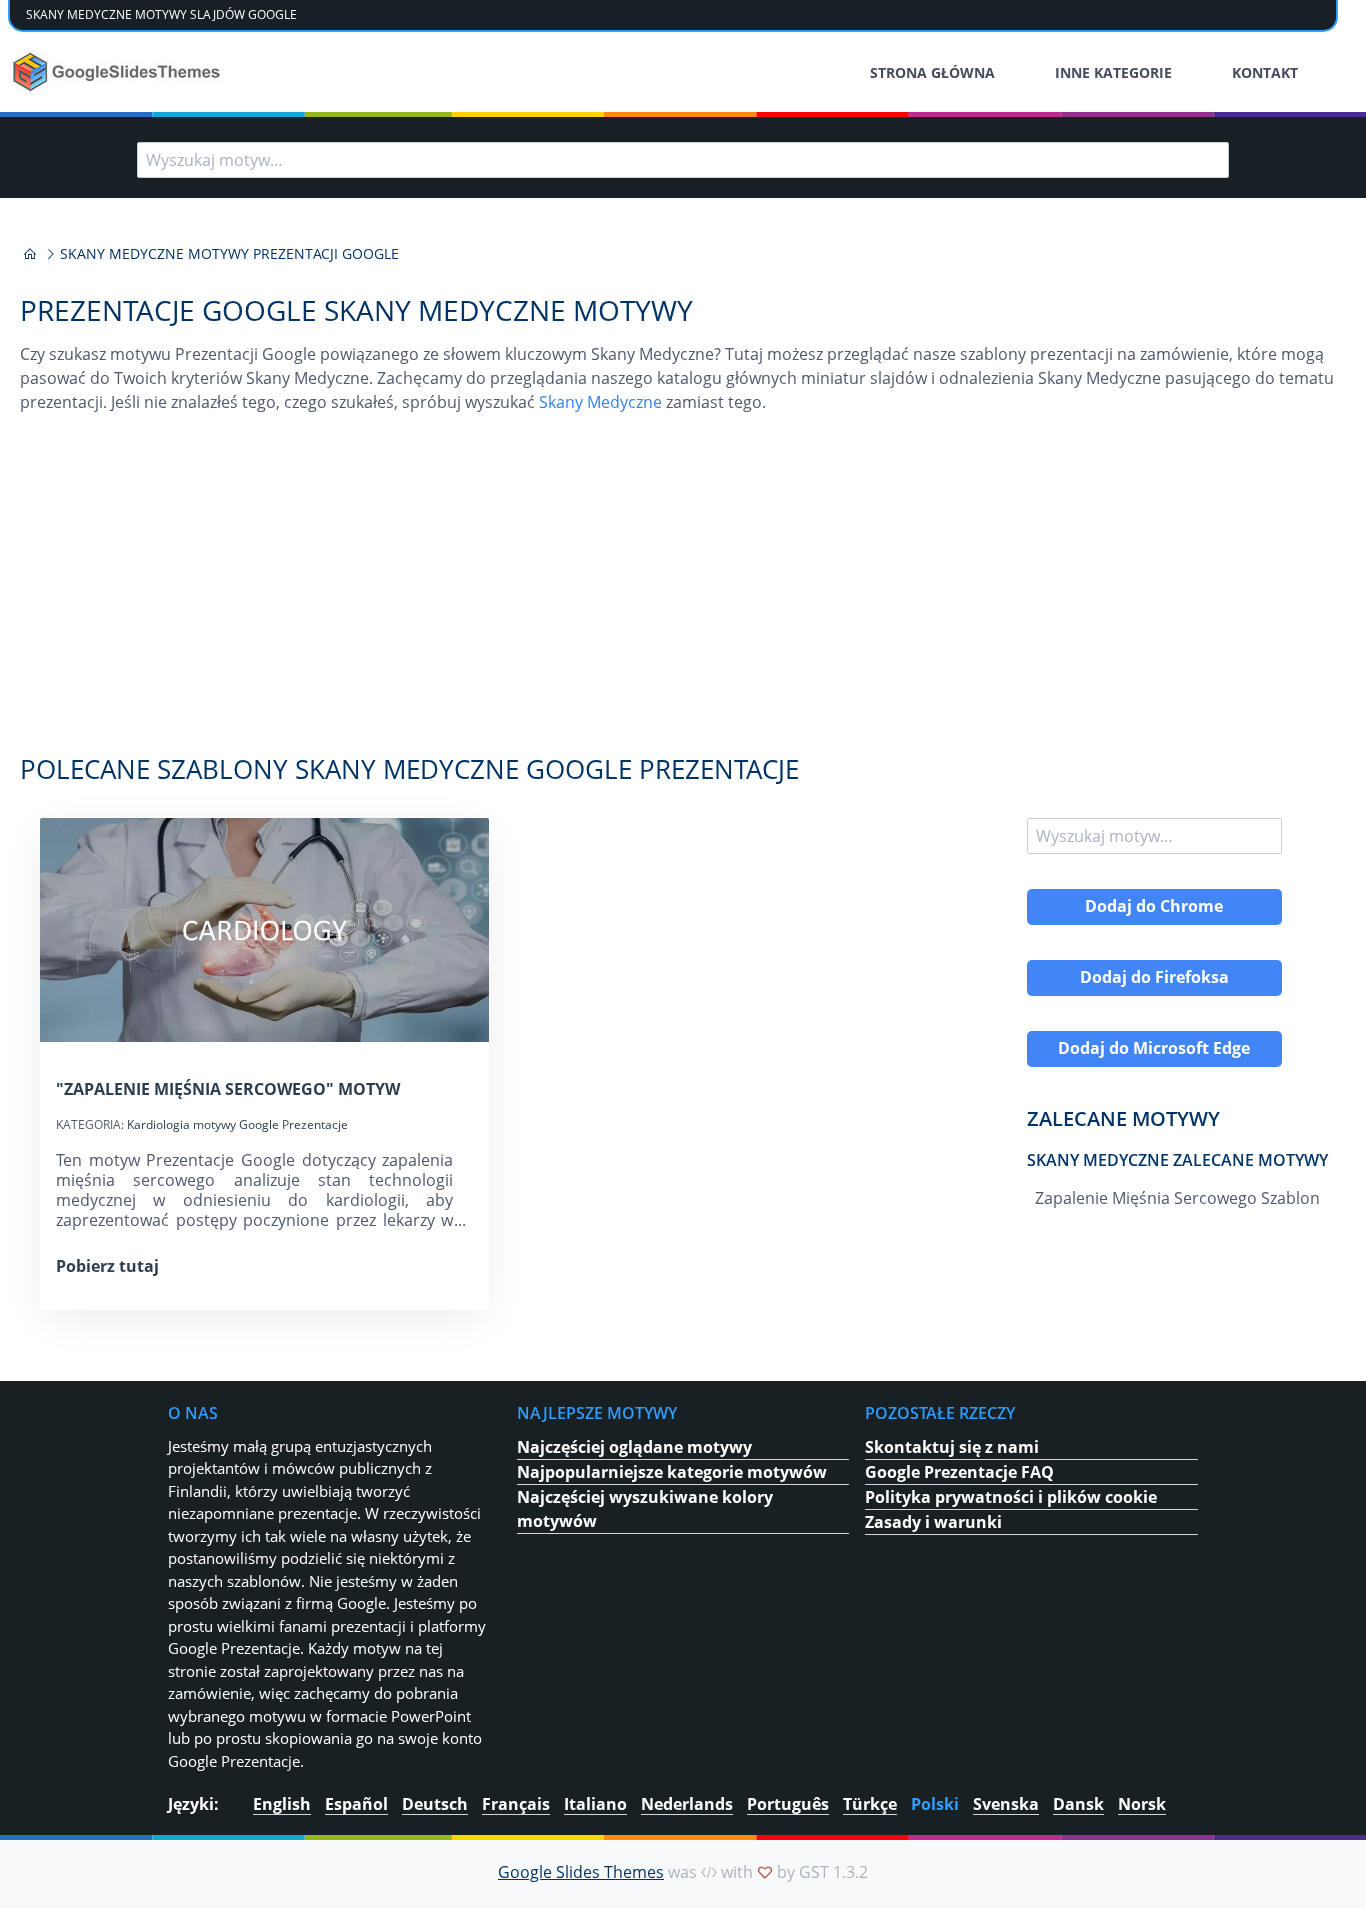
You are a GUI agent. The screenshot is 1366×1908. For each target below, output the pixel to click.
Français (516, 1804)
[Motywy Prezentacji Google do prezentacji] (30, 254)
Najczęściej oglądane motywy (634, 1447)
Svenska (1006, 1804)
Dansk (1078, 1804)
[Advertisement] (683, 594)
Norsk (1142, 1804)
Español (356, 1804)
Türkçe (870, 1804)
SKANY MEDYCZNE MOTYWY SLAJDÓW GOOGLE (161, 14)
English (282, 1804)
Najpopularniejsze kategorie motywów (672, 1472)
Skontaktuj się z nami (952, 1447)
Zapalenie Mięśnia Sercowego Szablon (1177, 1198)
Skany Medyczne (600, 402)
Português (788, 1804)
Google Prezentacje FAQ (959, 1472)
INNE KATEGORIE (1113, 72)
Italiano (595, 1804)
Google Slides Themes (581, 1872)
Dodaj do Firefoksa (1154, 977)
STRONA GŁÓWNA (932, 72)
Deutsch (435, 1804)
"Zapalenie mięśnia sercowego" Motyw (228, 1089)
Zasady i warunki (933, 1522)
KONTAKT (1265, 72)
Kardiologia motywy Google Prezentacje (237, 1124)
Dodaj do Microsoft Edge (1154, 1048)
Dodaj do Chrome (1154, 906)
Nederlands (687, 1804)
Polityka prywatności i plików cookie (1011, 1497)
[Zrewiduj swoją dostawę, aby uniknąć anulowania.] (118, 72)
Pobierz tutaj (107, 1266)
